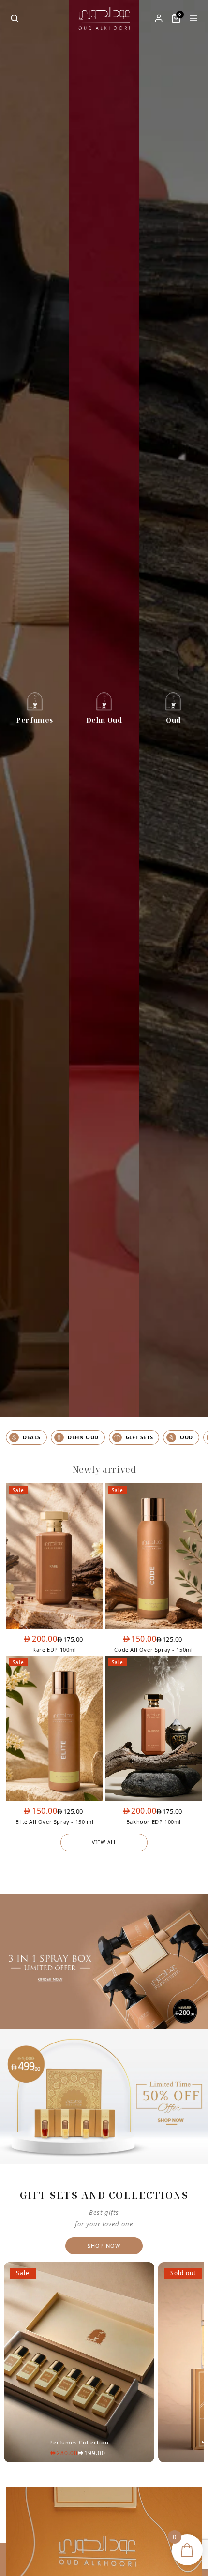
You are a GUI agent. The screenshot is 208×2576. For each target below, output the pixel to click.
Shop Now (104, 2245)
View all (104, 1842)
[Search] (15, 18)
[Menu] (193, 18)
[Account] (159, 18)
